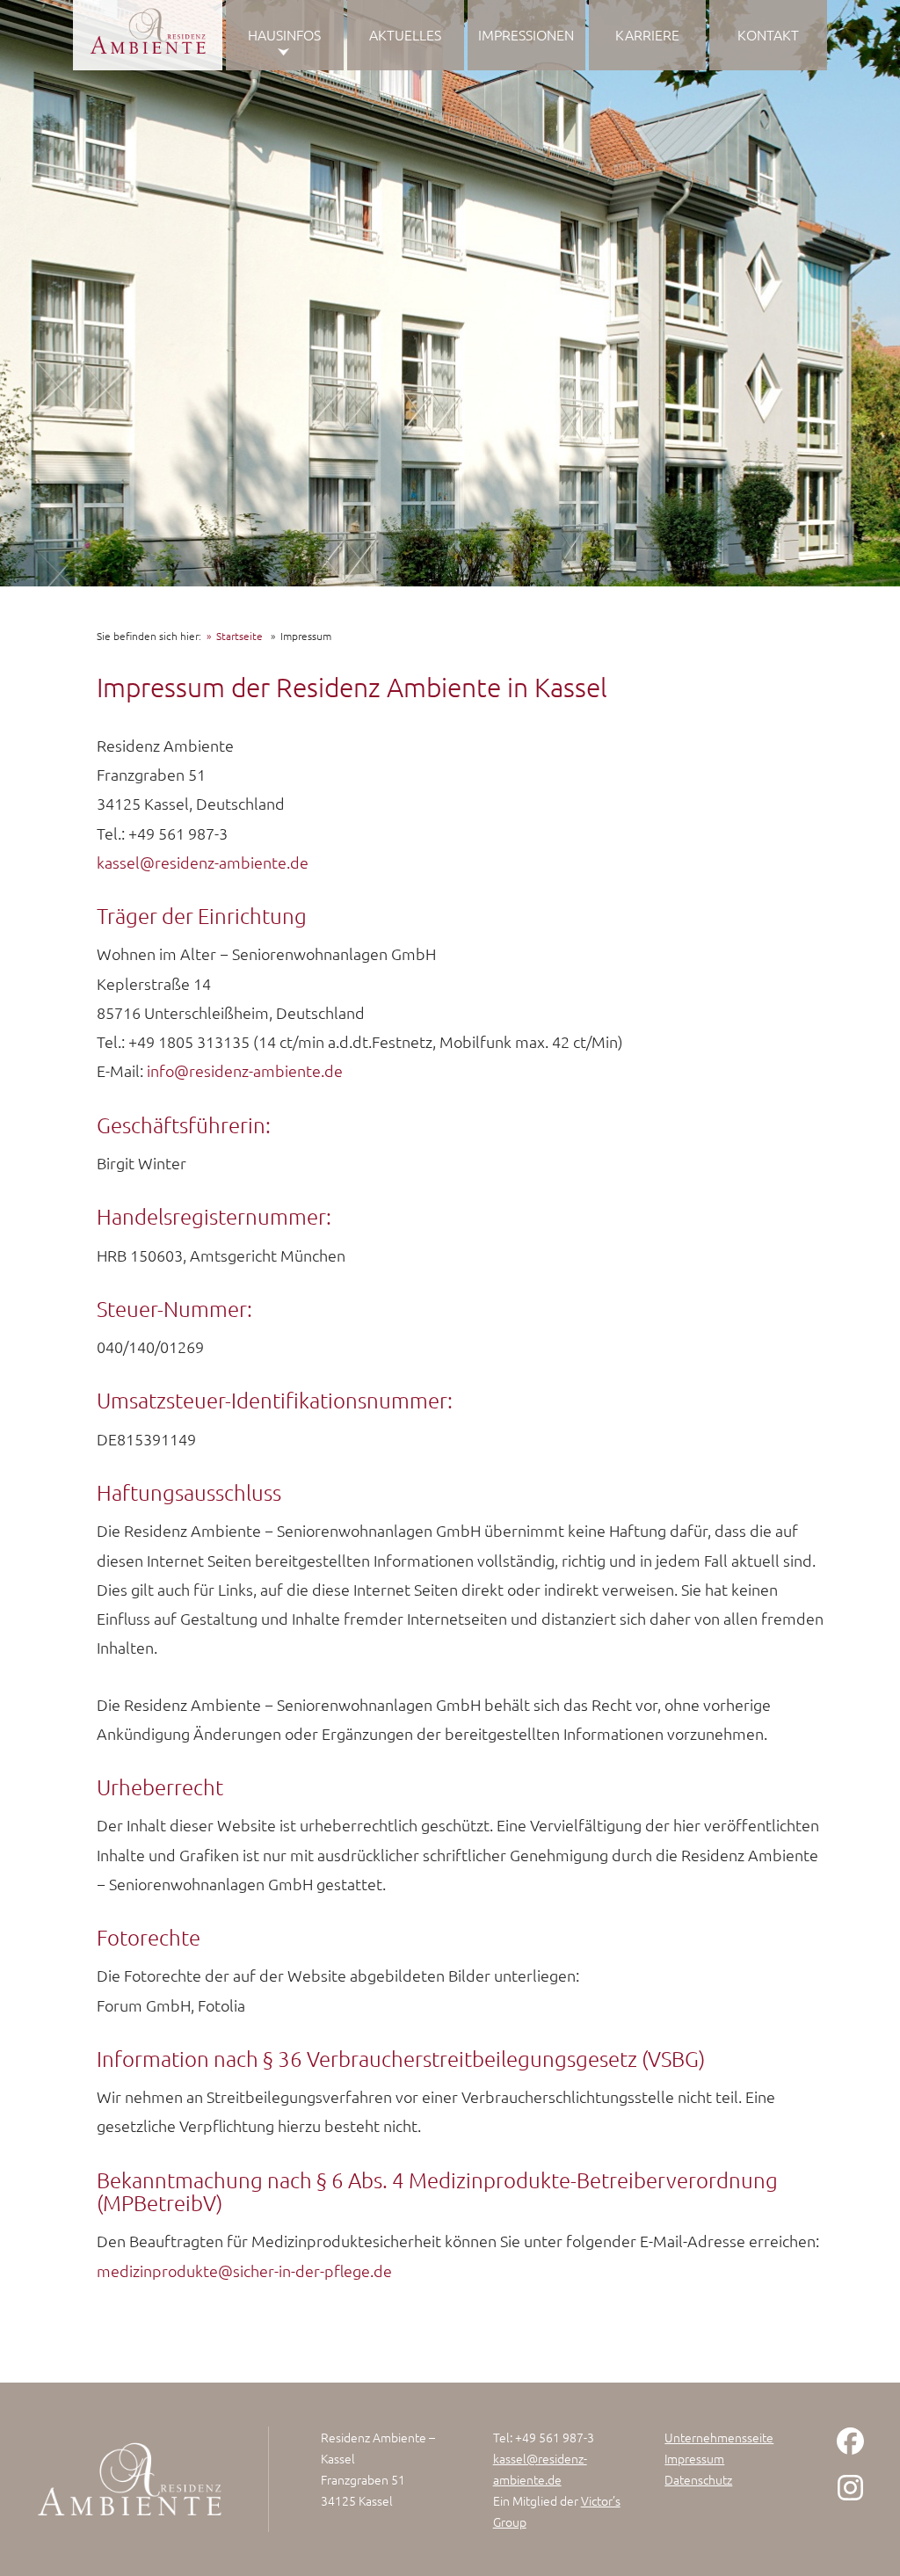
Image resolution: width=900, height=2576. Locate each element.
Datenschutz (698, 2479)
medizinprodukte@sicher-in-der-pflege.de (244, 2270)
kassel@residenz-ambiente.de (203, 862)
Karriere (647, 34)
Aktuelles (405, 34)
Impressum (694, 2458)
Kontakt (768, 34)
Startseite (240, 636)
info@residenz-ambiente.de (245, 1070)
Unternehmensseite (719, 2437)
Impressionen (526, 34)
